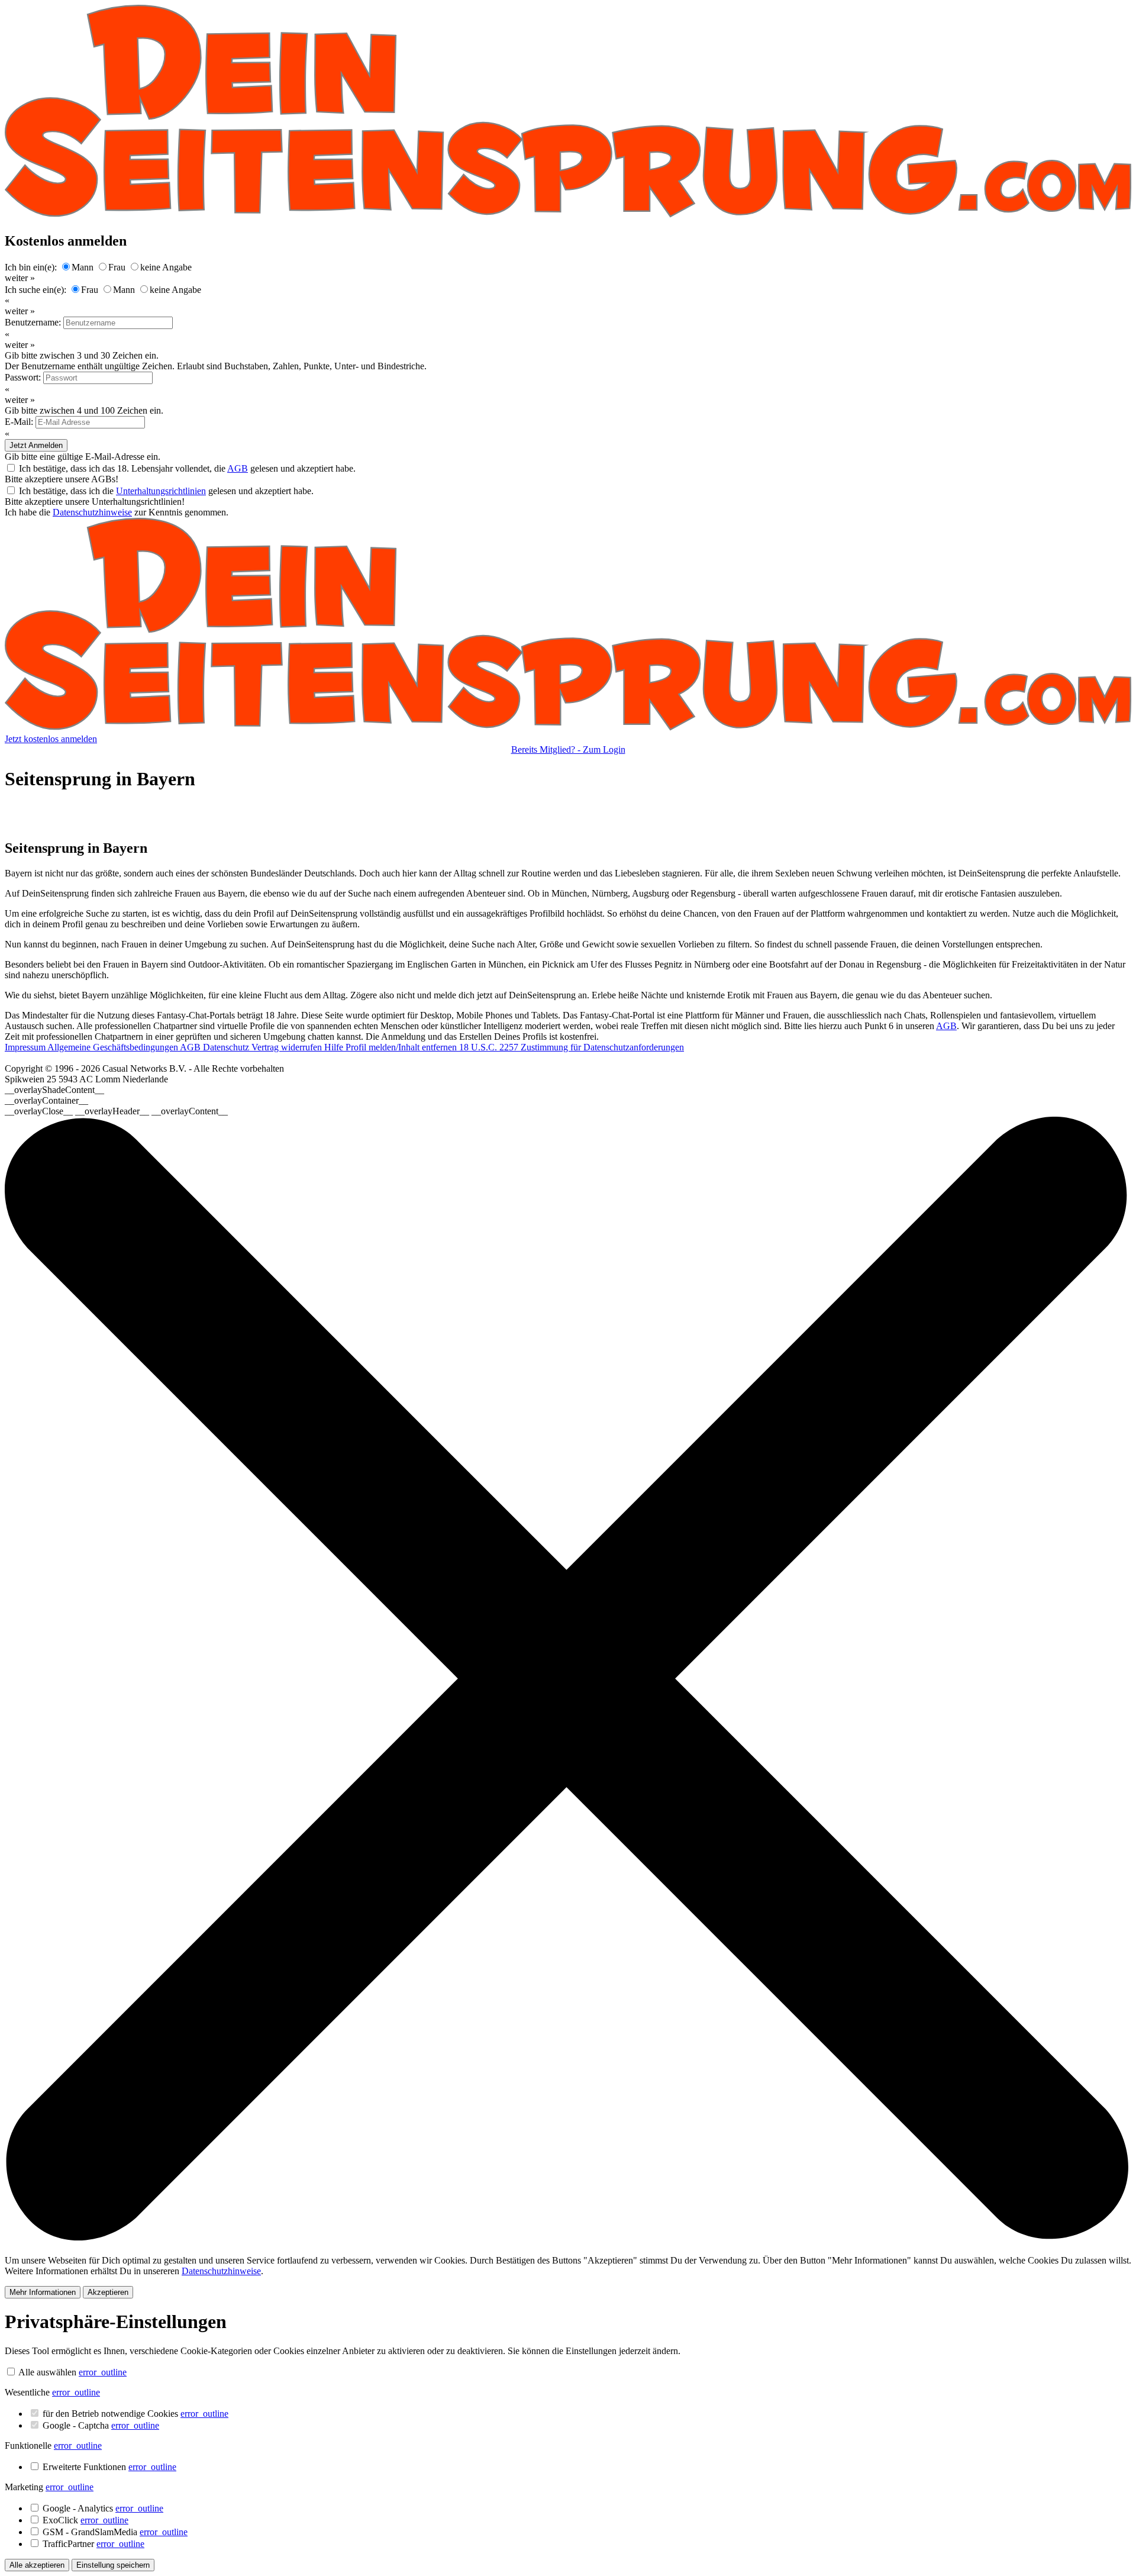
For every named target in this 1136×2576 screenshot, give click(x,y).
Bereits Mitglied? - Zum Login (568, 749)
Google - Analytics (103, 2508)
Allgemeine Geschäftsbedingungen (114, 1047)
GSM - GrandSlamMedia (115, 2532)
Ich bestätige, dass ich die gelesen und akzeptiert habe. (166, 491)
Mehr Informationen (43, 2292)
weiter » (20, 278)
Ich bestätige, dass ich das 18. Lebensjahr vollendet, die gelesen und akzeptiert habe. (187, 468)
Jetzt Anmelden (36, 445)
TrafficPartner (93, 2544)
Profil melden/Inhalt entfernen (402, 1047)
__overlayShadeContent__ (54, 1090)
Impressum (26, 1047)
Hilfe (335, 1047)
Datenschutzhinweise (92, 512)
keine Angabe (166, 267)
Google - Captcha (101, 2425)
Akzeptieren (108, 2292)
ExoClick (85, 2520)
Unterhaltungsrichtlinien (161, 491)
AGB (238, 468)
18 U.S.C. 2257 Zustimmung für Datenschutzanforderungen (572, 1047)
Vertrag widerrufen (288, 1047)
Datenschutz (227, 1047)
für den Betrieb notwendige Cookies (135, 2414)
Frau (117, 267)
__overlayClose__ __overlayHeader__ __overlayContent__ (116, 1111)
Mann (83, 267)
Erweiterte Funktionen (109, 2467)
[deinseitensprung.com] (568, 728)
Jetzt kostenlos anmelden (51, 739)
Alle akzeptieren (37, 2565)
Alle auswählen (47, 2372)
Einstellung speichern (113, 2565)
